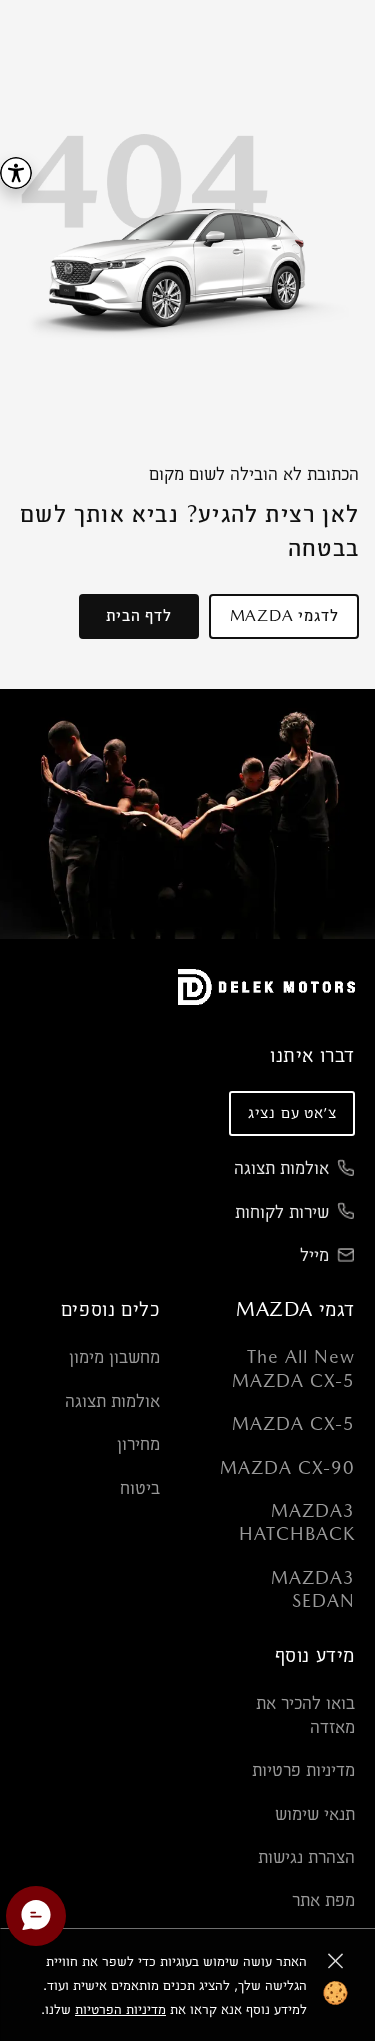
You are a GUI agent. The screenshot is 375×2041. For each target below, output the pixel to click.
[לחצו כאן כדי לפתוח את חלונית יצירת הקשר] (36, 1916)
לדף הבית (138, 615)
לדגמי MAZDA (284, 615)
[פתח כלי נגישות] (16, 173)
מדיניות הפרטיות (120, 2009)
